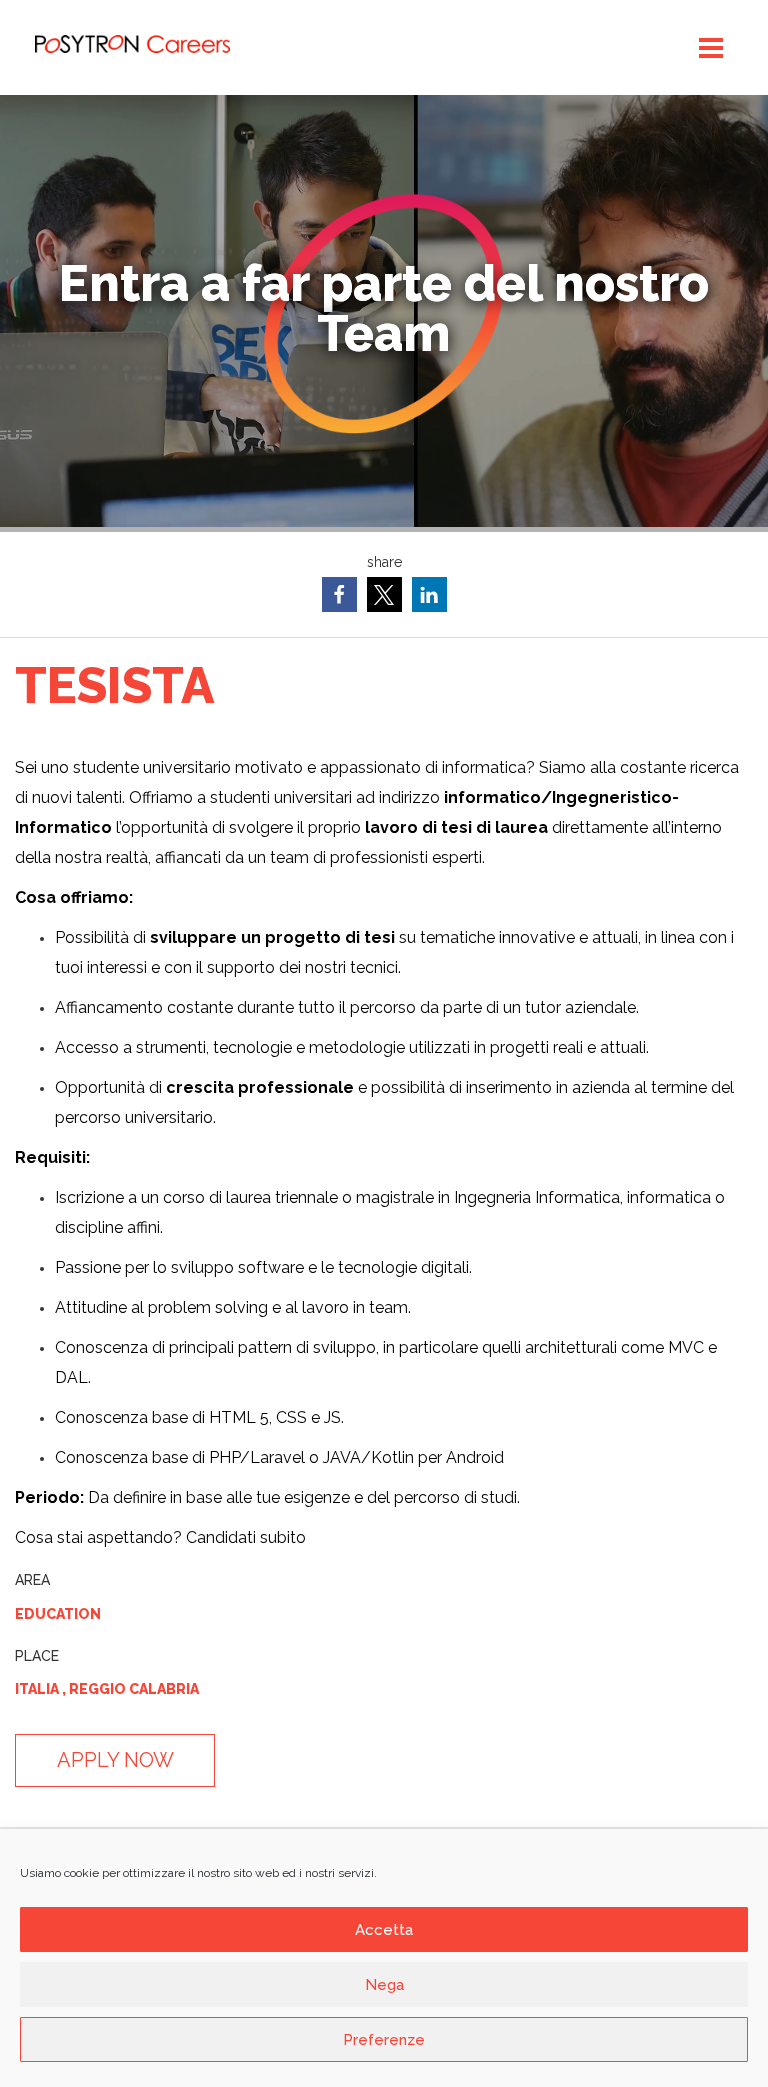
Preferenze (384, 2040)
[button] (339, 594)
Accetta (384, 1930)
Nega (384, 1985)
